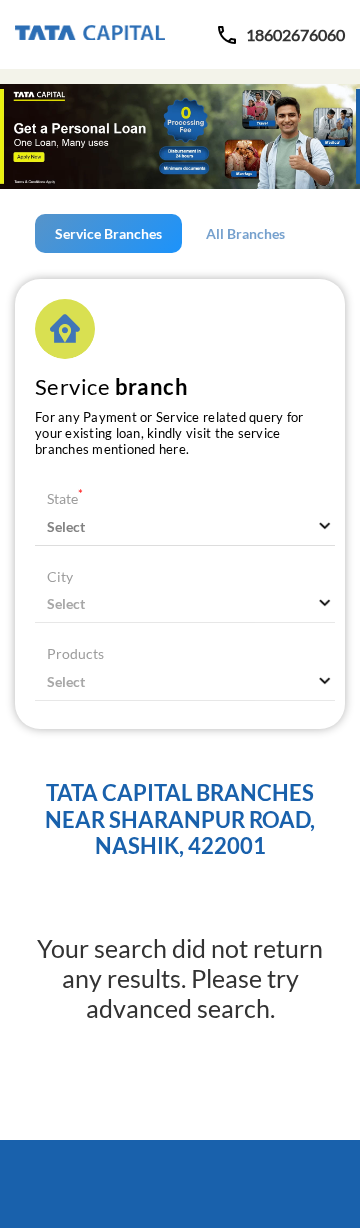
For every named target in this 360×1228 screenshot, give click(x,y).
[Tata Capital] (90, 34)
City (60, 576)
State (65, 498)
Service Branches (108, 233)
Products (75, 653)
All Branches (245, 233)
